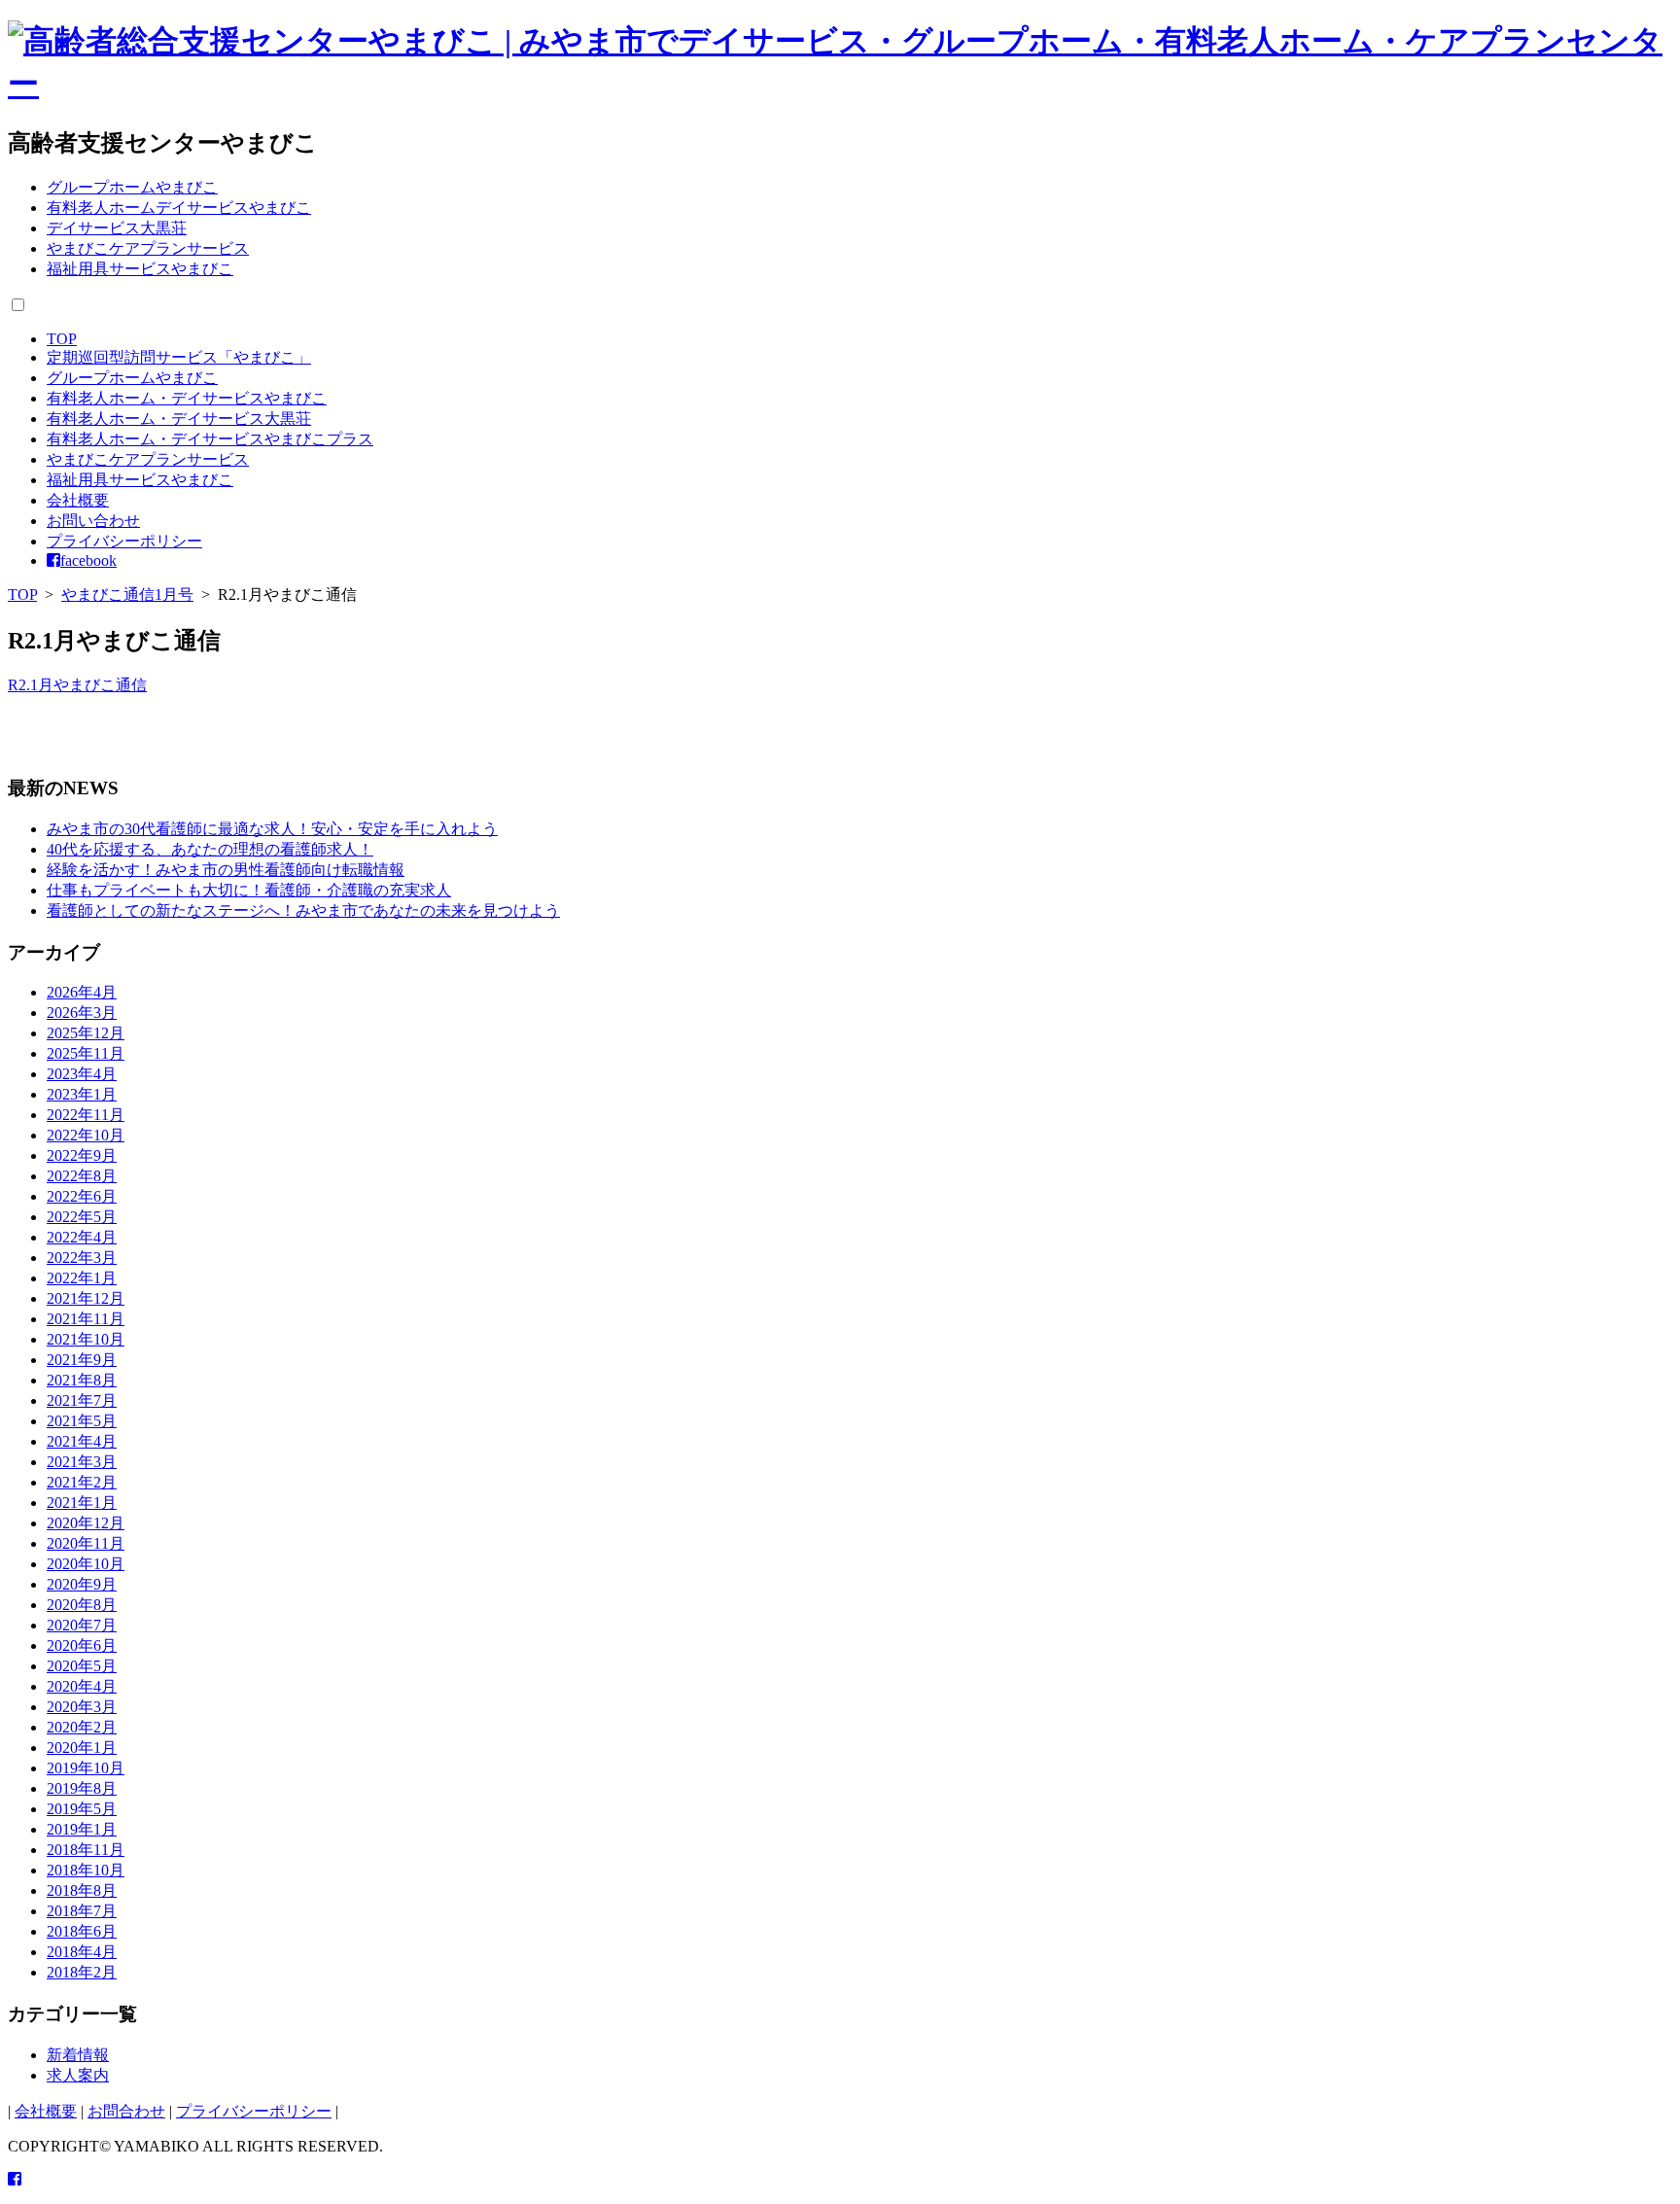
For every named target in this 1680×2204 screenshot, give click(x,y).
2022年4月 (82, 1237)
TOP (62, 339)
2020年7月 (82, 1625)
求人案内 (78, 2075)
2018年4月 (82, 1952)
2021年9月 (82, 1360)
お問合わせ (126, 2111)
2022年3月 (82, 1258)
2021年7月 (82, 1400)
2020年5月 (82, 1666)
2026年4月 (82, 992)
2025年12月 (86, 1033)
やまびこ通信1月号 (127, 595)
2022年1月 (82, 1278)
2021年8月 (82, 1380)
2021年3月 (82, 1462)
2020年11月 (86, 1543)
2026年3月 (82, 1013)
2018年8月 (82, 1890)
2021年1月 (82, 1503)
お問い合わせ (93, 521)
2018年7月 (82, 1911)
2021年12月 (86, 1298)
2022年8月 (82, 1176)
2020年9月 (82, 1584)
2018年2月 (82, 1972)
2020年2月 (82, 1727)
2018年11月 (86, 1850)
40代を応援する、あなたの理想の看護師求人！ (210, 849)
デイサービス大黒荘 (117, 228)
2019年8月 (82, 1788)
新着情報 (78, 2055)
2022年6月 (82, 1196)
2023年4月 (82, 1074)
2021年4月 (82, 1441)
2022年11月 (86, 1115)
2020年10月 (86, 1564)
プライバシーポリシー (124, 541)
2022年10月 (86, 1135)
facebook (88, 560)
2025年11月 (86, 1053)
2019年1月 (82, 1829)
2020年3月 (82, 1707)
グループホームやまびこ (132, 187)
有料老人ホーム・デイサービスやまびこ (187, 398)
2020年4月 (82, 1686)
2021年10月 (86, 1339)
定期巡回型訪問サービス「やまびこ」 (179, 357)
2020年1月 (82, 1748)
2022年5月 (82, 1217)
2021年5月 (82, 1421)
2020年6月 (82, 1645)
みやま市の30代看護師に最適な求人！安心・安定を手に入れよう (272, 829)
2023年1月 (82, 1094)
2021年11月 (86, 1319)
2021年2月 (82, 1482)
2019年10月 (86, 1768)
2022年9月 (82, 1155)
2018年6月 (82, 1931)
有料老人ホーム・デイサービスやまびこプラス (210, 439)
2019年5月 (82, 1809)
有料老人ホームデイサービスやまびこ (179, 208)
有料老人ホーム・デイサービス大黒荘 (179, 419)
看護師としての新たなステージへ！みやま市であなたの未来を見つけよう (303, 910)
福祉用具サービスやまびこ (140, 269)
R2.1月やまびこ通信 (77, 685)
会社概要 (78, 500)
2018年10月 (86, 1870)
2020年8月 (82, 1605)
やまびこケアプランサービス (148, 248)
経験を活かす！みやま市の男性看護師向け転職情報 (226, 870)
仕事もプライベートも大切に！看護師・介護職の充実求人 (249, 890)
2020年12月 (86, 1523)
